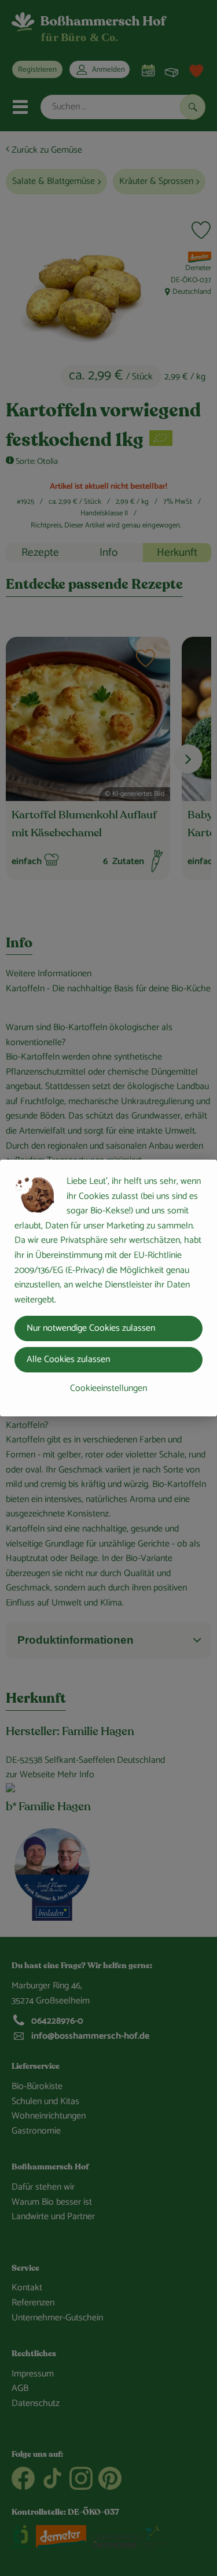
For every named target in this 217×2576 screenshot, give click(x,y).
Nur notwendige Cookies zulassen (91, 1328)
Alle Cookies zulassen (68, 1359)
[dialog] (108, 1288)
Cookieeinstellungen (108, 1388)
